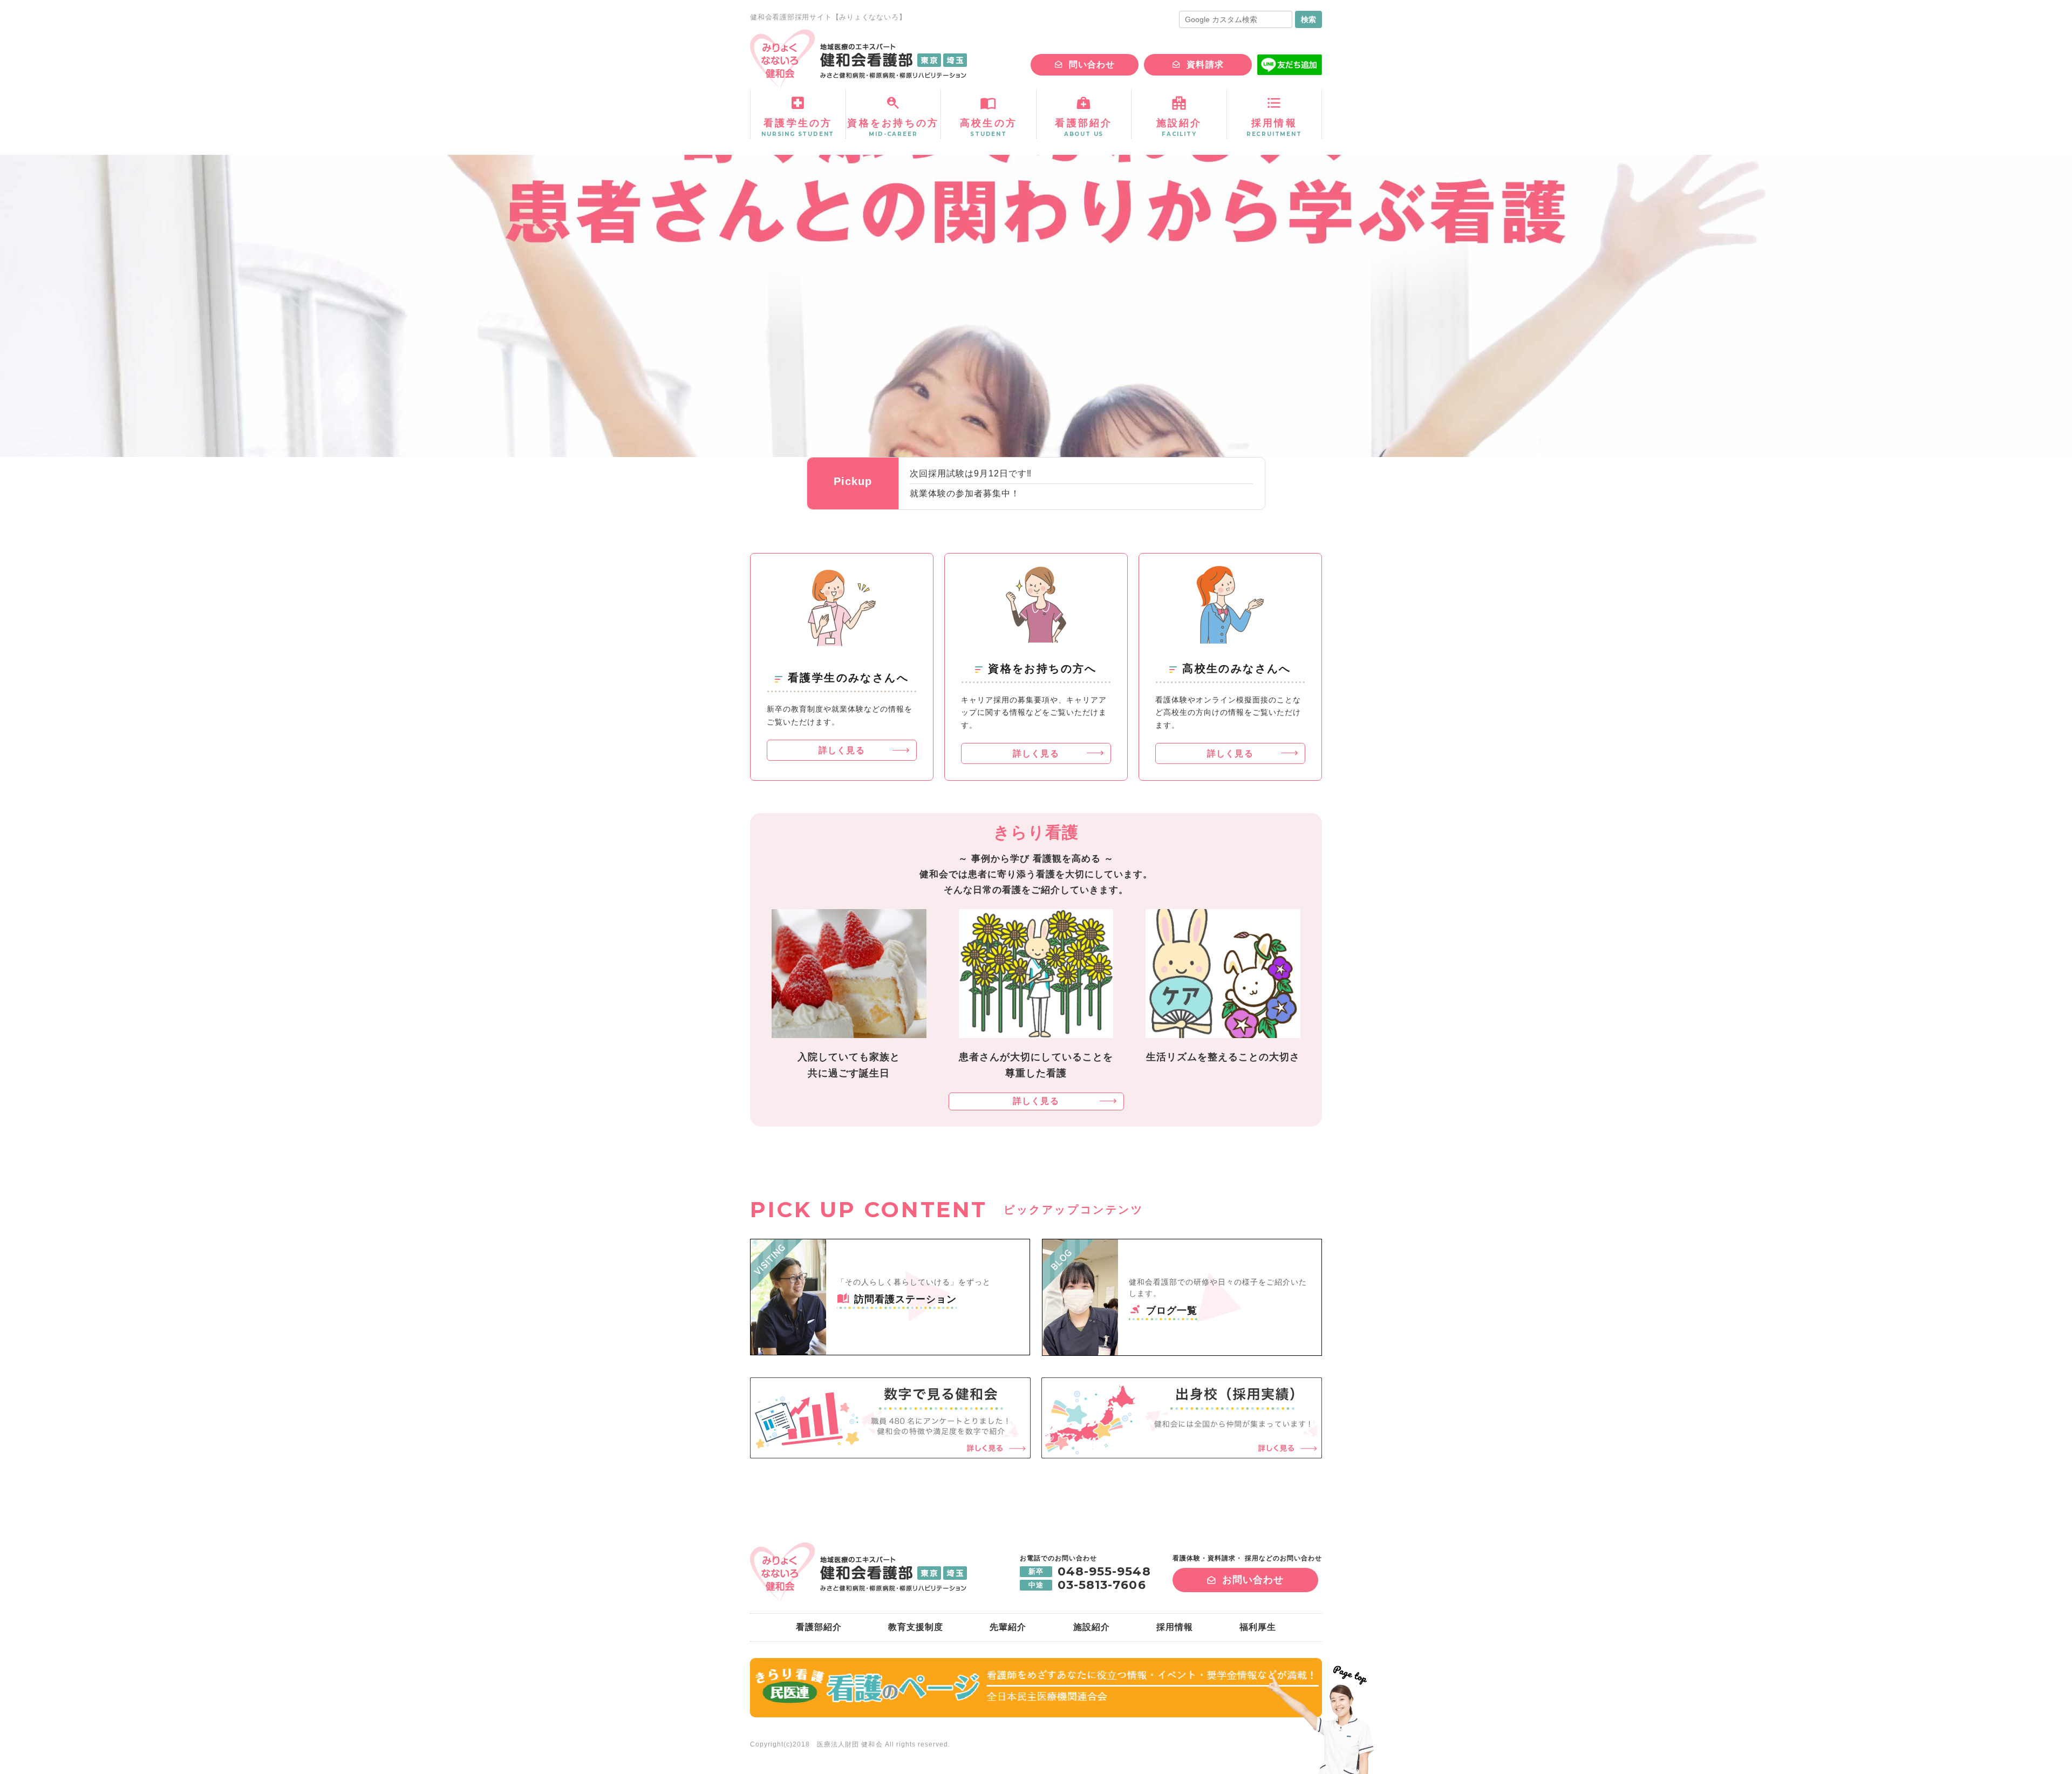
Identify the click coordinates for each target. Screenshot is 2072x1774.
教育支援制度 (916, 1627)
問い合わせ (1092, 64)
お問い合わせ (1253, 1580)
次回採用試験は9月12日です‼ (971, 473)
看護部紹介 (819, 1627)
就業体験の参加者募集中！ (965, 493)
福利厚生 (1258, 1627)
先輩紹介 (1008, 1627)
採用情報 (1175, 1627)
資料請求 (1205, 64)
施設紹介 (1092, 1627)
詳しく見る (841, 750)
